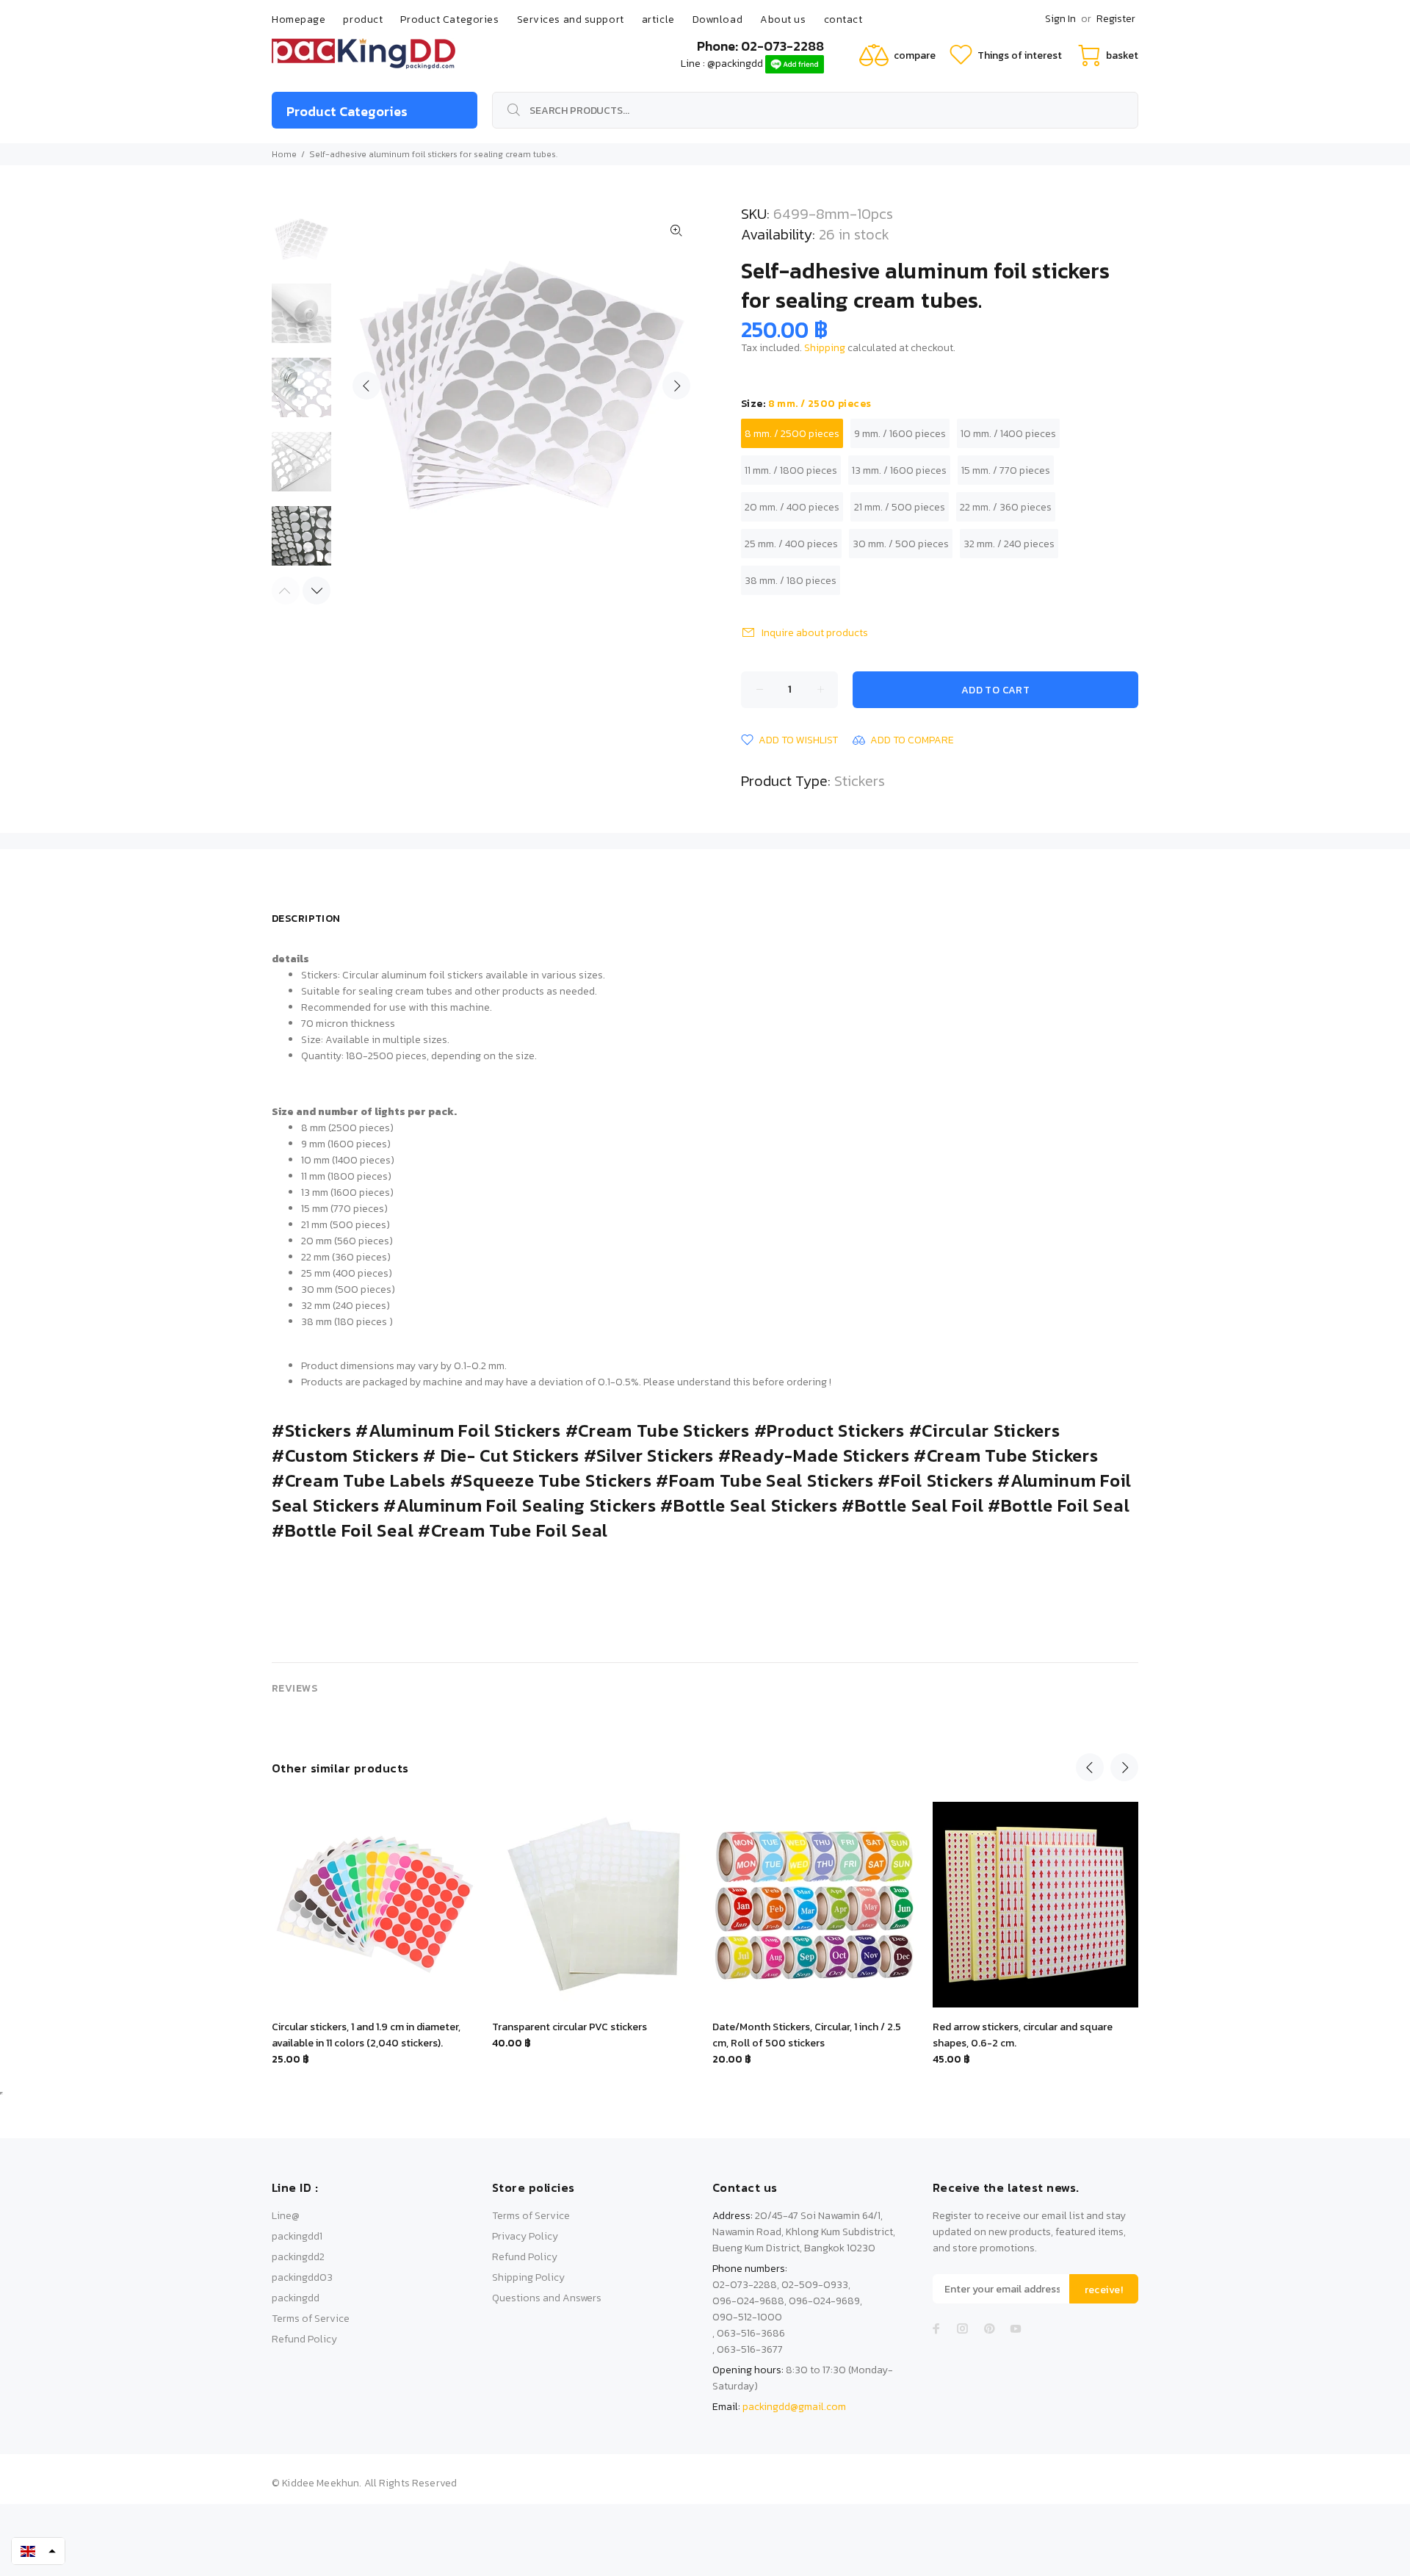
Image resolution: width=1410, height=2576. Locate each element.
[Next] (317, 591)
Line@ (286, 2216)
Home (284, 154)
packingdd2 (298, 2257)
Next (676, 386)
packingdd (296, 2298)
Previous (366, 386)
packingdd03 (302, 2277)
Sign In (1060, 19)
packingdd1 (297, 2236)
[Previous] (1090, 1767)
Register (1116, 19)
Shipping (825, 348)
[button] (38, 2551)
